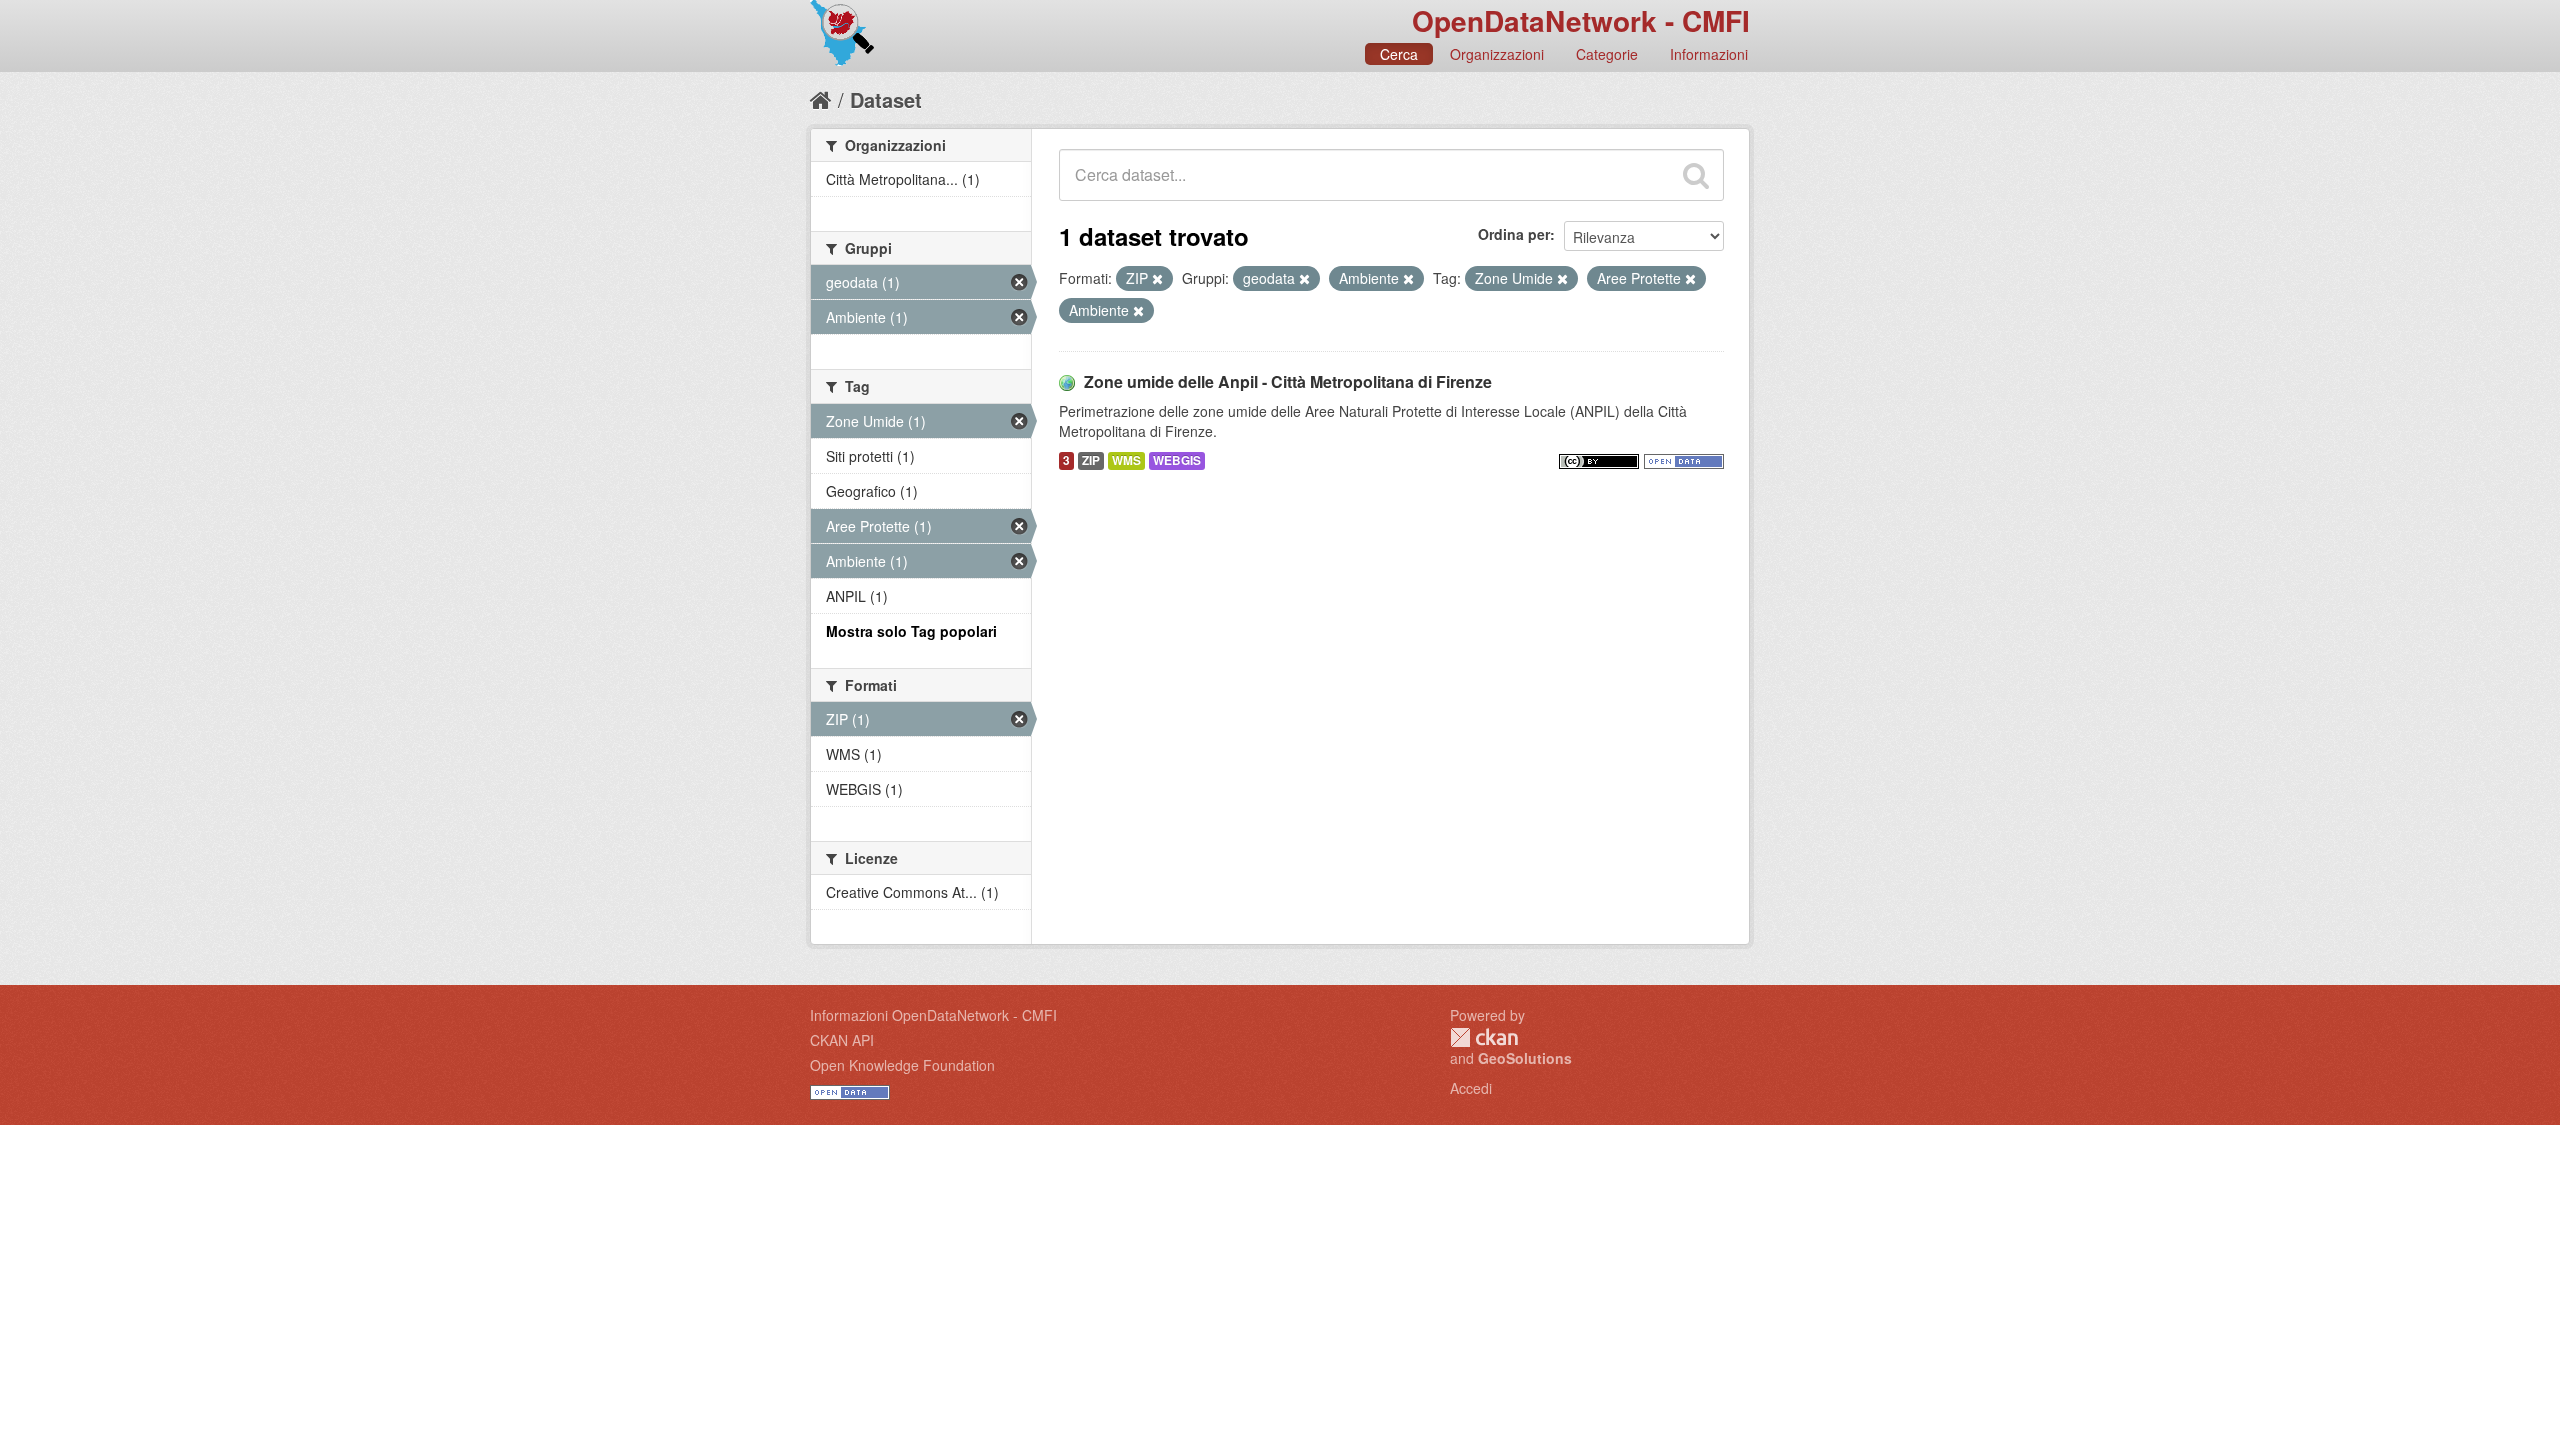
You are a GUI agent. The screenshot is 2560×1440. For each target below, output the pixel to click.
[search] (1696, 175)
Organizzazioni (1497, 54)
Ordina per (1514, 234)
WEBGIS (1177, 460)
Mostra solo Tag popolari (911, 631)
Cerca (1399, 54)
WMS (1126, 460)
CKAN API (842, 1040)
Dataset (886, 99)
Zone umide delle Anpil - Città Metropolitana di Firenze (1288, 381)
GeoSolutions (1525, 1058)
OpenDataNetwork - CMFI (1581, 20)
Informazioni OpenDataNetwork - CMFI (933, 1015)
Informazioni (1709, 54)
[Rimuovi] (1157, 279)
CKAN (1484, 1037)
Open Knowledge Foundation (902, 1065)
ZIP (1091, 460)
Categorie (1607, 54)
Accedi (1471, 1088)
